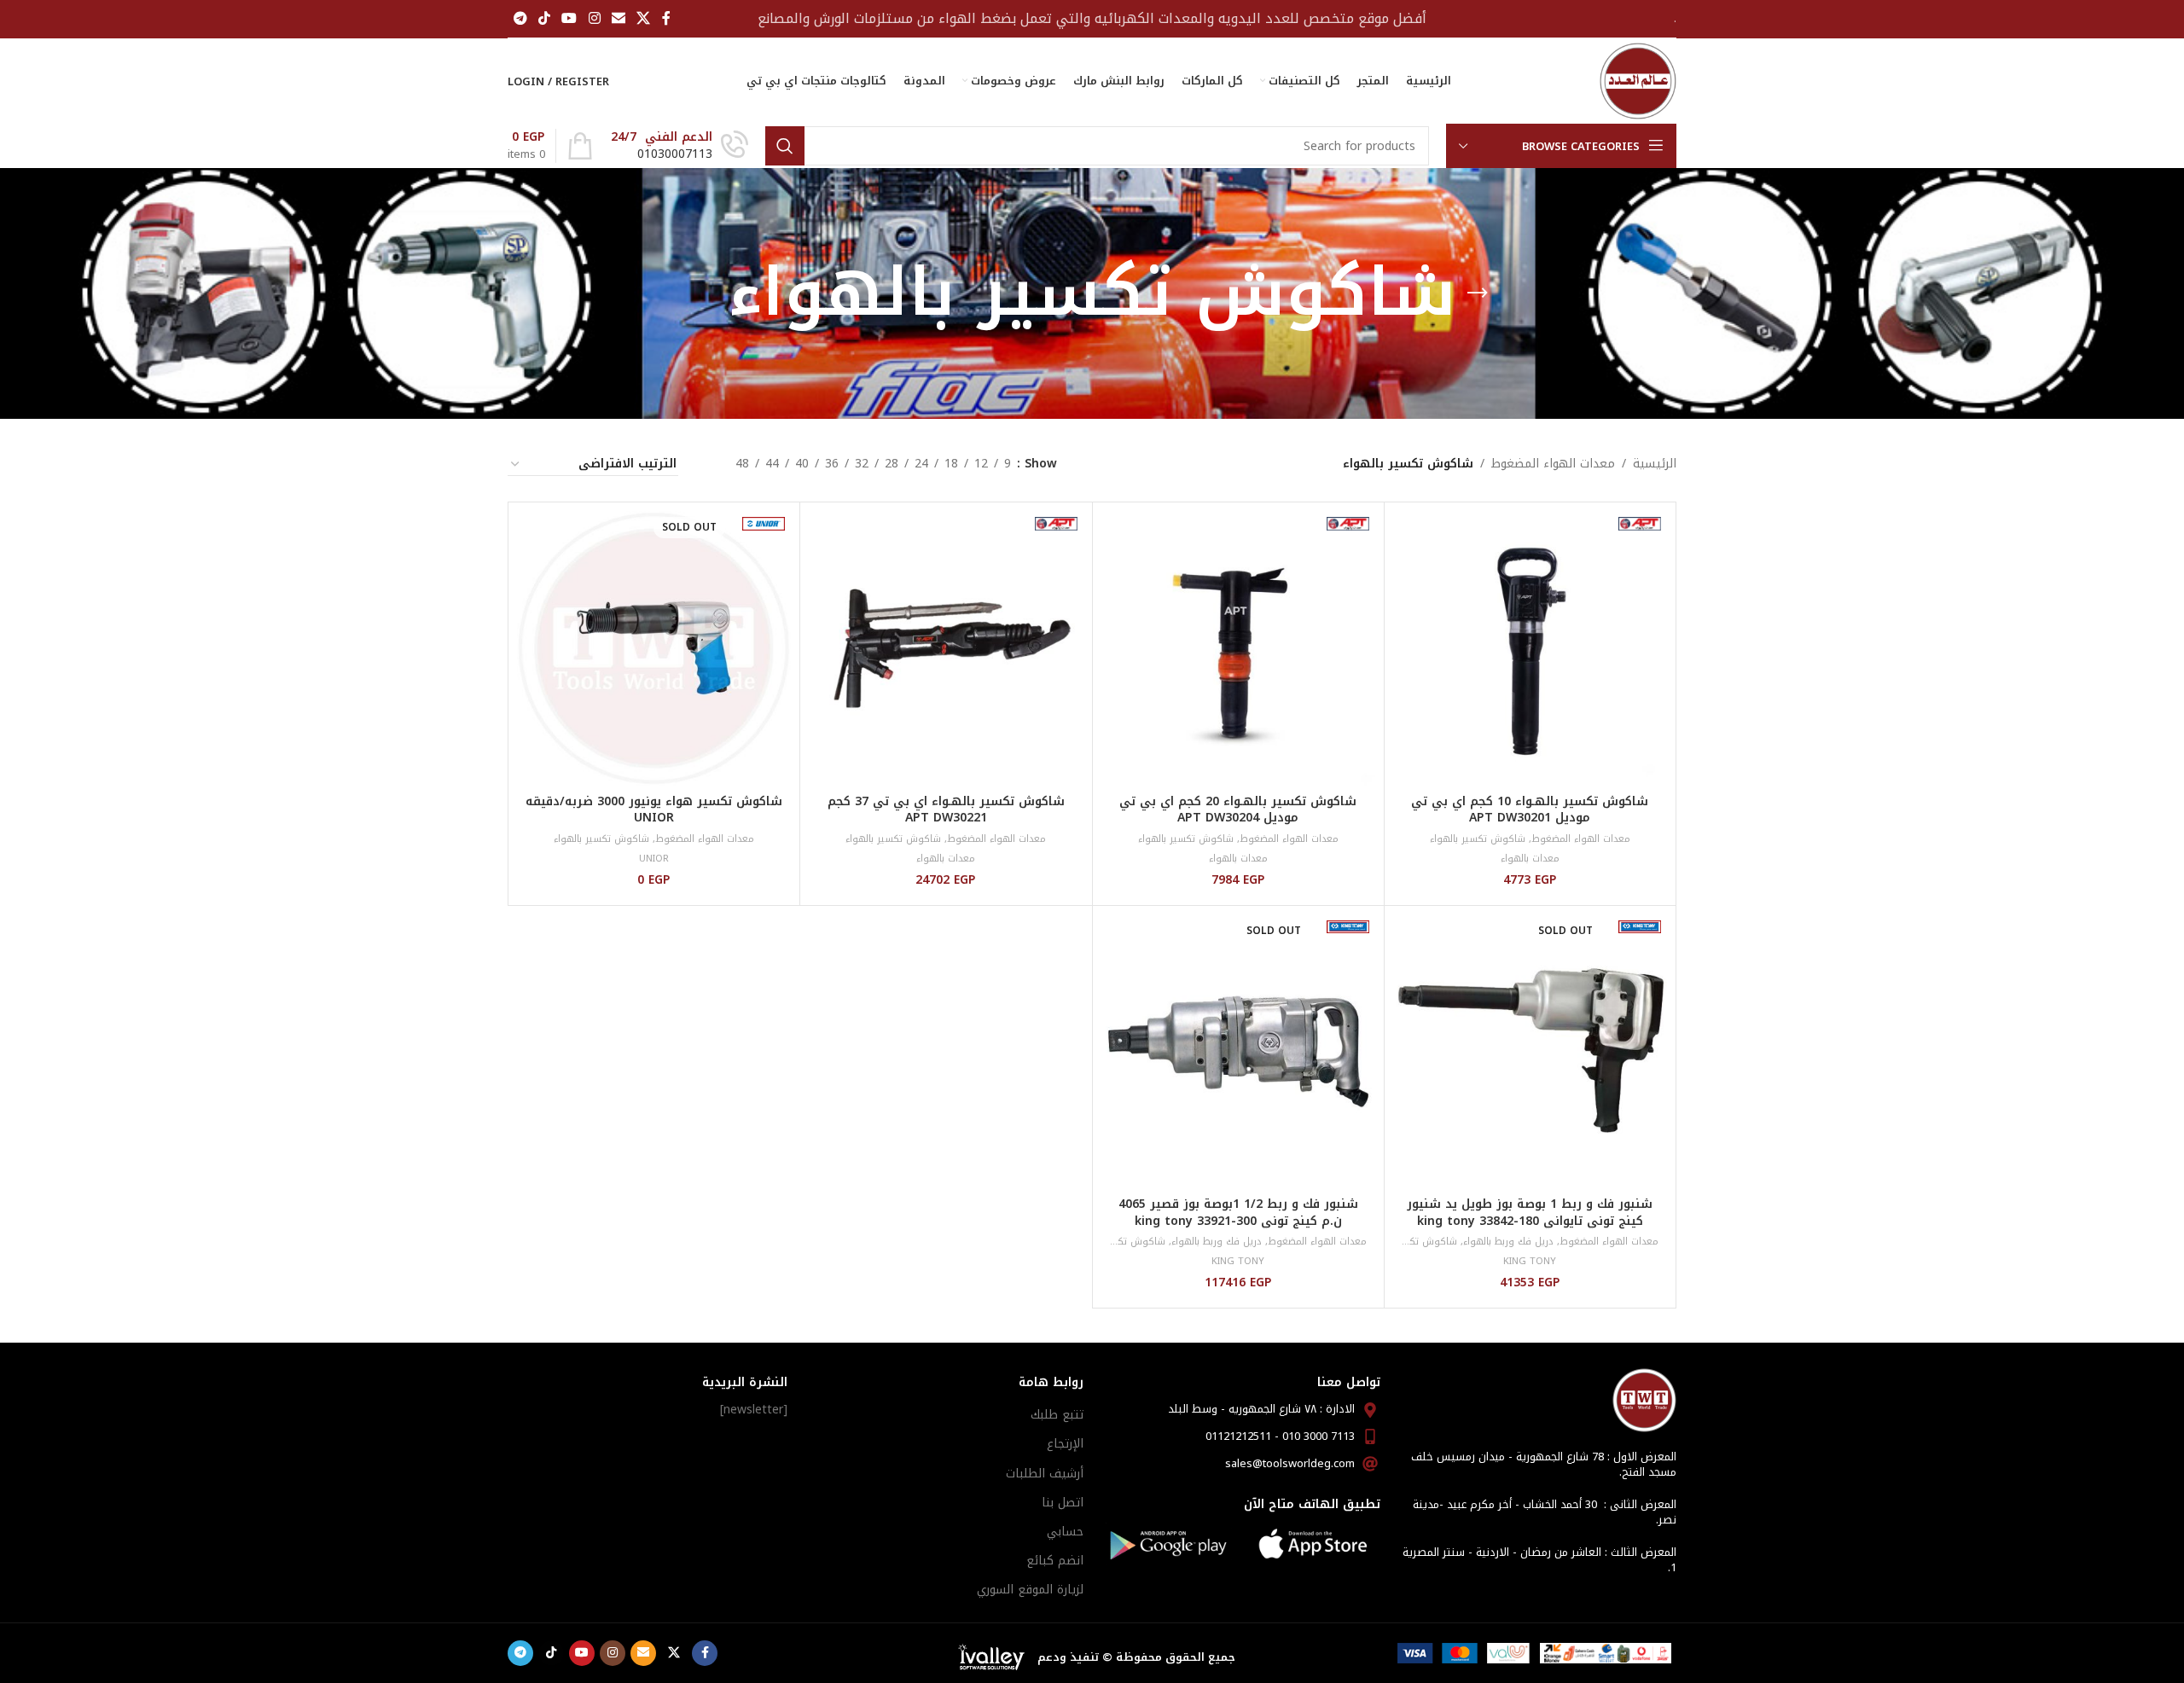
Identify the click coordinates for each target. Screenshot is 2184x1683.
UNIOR (654, 859)
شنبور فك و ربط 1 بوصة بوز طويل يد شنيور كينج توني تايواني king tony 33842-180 (1530, 1213)
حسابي (1065, 1532)
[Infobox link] (680, 146)
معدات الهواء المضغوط (1553, 464)
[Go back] (1478, 293)
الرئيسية (1655, 464)
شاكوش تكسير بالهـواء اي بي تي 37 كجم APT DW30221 (946, 810)
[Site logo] (1638, 81)
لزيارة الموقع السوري (1030, 1590)
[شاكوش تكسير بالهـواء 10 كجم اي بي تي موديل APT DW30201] (1530, 648)
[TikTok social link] (544, 18)
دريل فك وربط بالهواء (1508, 1242)
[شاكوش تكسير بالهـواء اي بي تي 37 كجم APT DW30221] (946, 648)
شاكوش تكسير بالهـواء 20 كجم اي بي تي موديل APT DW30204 (1238, 810)
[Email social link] (618, 18)
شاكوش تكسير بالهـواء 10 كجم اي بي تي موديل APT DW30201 (1530, 810)
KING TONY (1530, 1261)
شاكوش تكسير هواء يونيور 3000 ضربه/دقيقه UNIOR (654, 810)
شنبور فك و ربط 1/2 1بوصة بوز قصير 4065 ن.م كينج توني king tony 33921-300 (1238, 1213)
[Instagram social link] (594, 18)
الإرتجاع (1065, 1444)
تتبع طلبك (1057, 1415)
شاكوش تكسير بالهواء (1478, 839)
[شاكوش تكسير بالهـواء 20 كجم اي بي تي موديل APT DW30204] (1238, 648)
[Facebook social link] (666, 18)
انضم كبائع (1055, 1561)
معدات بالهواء (1530, 859)
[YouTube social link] (569, 18)
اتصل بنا (1063, 1503)
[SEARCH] (785, 146)
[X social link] (644, 18)
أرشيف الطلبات (1045, 1474)
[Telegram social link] (520, 18)
